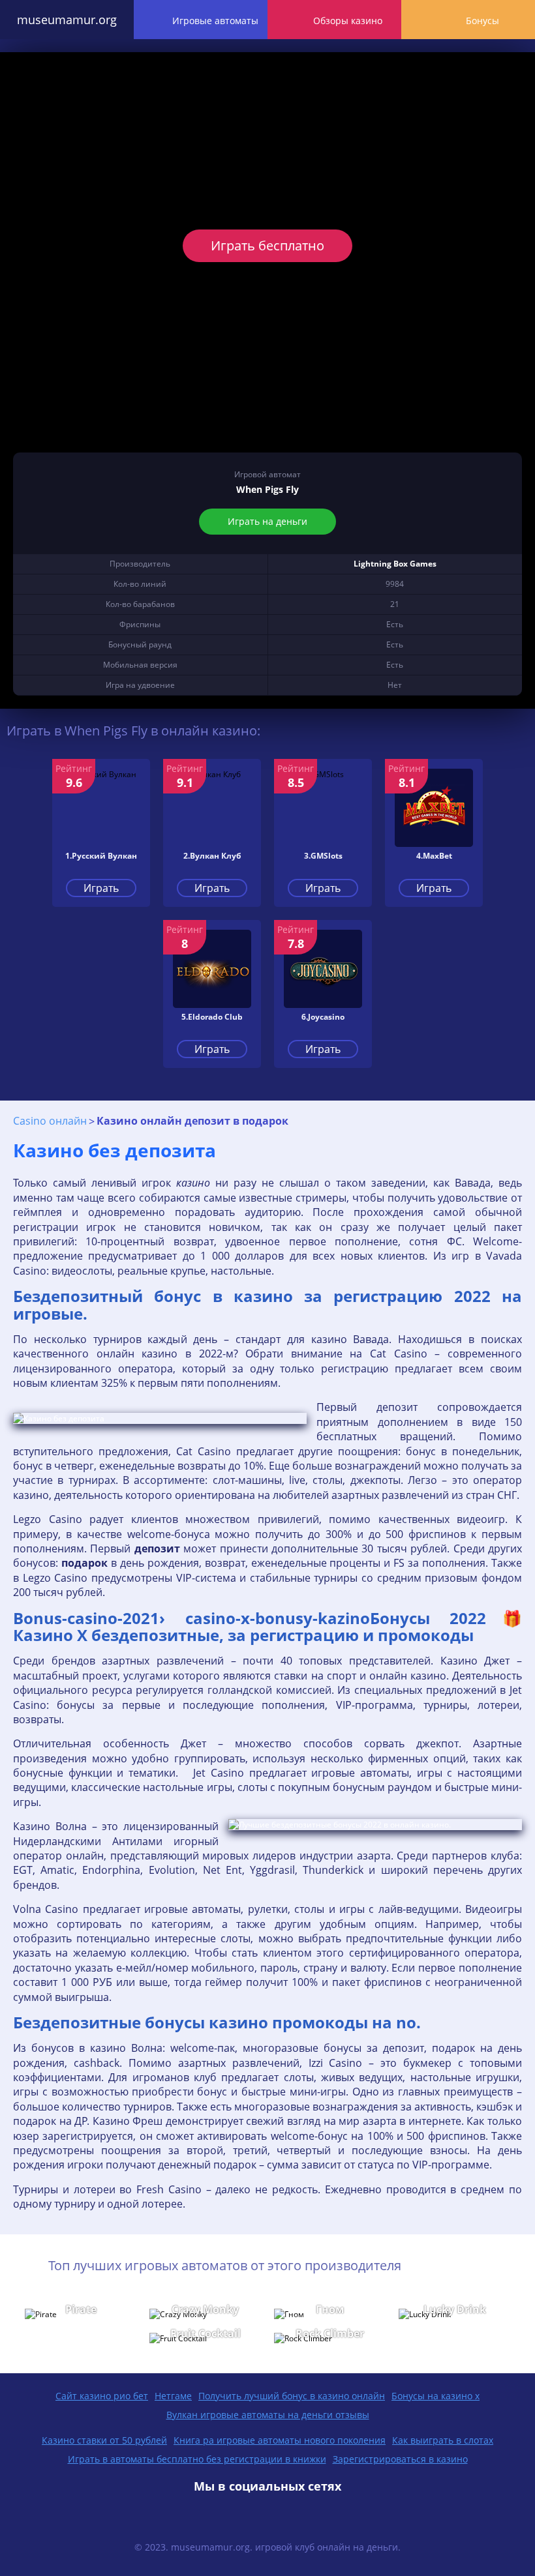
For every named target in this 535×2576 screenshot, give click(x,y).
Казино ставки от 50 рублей (104, 2440)
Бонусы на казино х (436, 2396)
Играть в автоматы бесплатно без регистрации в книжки (197, 2459)
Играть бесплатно (267, 245)
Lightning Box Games (395, 564)
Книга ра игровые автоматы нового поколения (280, 2440)
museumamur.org (67, 20)
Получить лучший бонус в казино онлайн (292, 2396)
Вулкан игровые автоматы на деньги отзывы (268, 2415)
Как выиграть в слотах (443, 2440)
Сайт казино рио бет (102, 2396)
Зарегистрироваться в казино (400, 2459)
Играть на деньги (267, 521)
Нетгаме (173, 2396)
